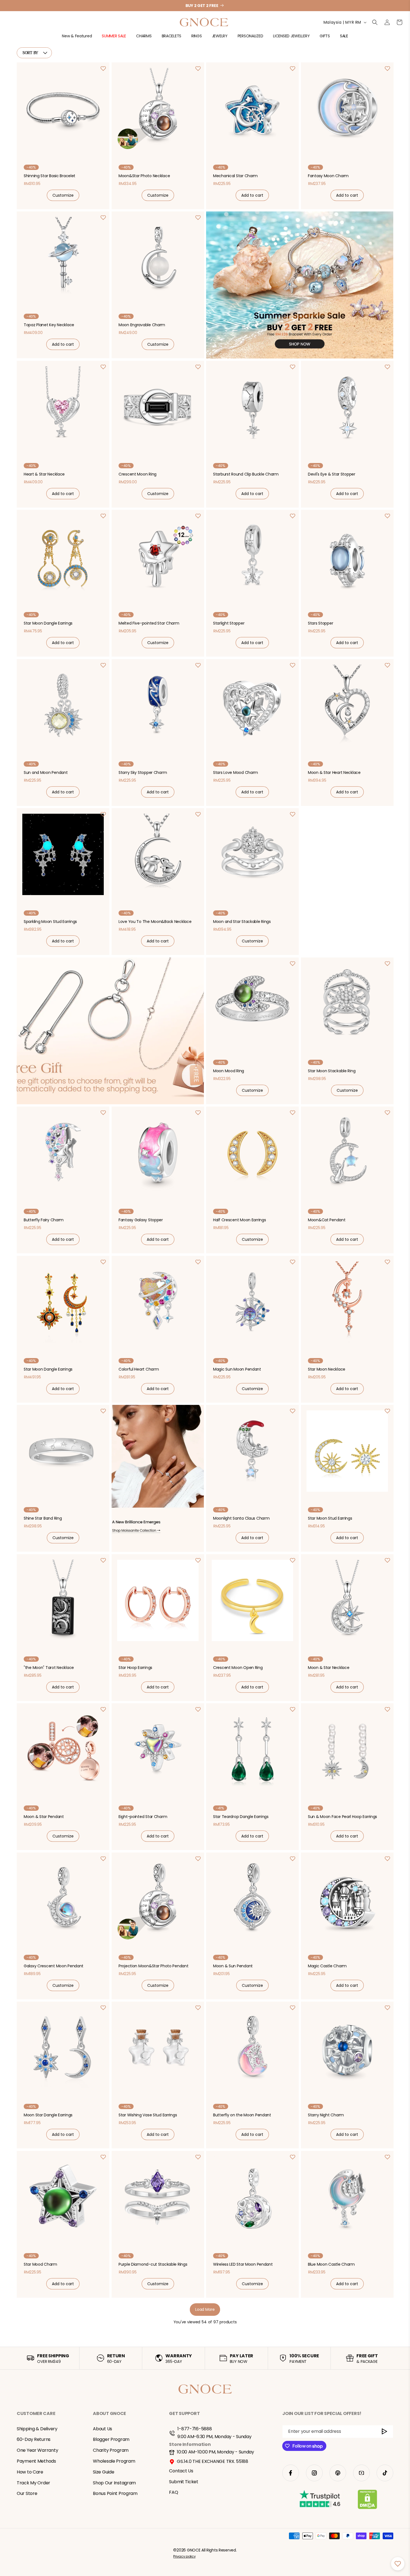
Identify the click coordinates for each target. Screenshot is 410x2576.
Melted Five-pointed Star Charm (149, 623)
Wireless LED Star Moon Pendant (243, 2264)
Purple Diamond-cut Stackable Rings (153, 2264)
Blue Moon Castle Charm (331, 2264)
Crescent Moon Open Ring (238, 1667)
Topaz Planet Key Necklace (49, 325)
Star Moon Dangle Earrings (48, 623)
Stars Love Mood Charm (236, 772)
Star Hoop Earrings (135, 1667)
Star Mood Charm (40, 2264)
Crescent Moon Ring (138, 474)
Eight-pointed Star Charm (143, 1817)
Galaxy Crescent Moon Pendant (54, 1966)
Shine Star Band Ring (43, 1518)
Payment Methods (36, 2461)
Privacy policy (184, 2556)
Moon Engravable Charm (142, 325)
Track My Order (33, 2483)
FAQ (173, 2493)
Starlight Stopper (229, 623)
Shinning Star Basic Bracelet (50, 176)
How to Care (30, 2472)
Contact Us (181, 2471)
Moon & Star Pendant (44, 1817)
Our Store (27, 2494)
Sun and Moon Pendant (46, 772)
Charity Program (111, 2450)
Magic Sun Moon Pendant (237, 1369)
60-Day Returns (34, 2440)
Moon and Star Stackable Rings (242, 922)
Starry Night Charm (326, 2115)
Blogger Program (111, 2440)
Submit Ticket (184, 2482)
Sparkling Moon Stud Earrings (50, 922)
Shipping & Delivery (37, 2429)
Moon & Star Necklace (329, 1667)
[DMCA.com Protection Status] (367, 2501)
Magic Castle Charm (327, 1966)
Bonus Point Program (115, 2494)
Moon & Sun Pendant (233, 1966)
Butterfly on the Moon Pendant (242, 2115)
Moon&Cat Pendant (327, 1220)
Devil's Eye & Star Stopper (332, 474)
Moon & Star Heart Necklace (334, 772)
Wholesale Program (114, 2461)
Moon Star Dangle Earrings (48, 2115)
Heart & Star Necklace (44, 474)
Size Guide (103, 2472)
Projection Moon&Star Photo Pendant (153, 1966)
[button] (77, 38)
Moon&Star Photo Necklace (144, 176)
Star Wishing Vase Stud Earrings (148, 2115)
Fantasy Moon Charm (328, 176)
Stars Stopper (320, 623)
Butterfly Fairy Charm (44, 1220)
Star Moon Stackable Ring (332, 1071)
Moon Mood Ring (229, 1071)
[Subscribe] (385, 2432)
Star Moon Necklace (327, 1369)
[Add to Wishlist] (103, 69)
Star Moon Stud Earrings (330, 1518)
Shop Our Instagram (114, 2483)
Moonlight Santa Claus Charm (241, 1518)
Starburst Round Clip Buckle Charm (246, 474)
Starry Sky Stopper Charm (143, 772)
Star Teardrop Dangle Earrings (241, 1817)
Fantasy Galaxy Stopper (141, 1220)
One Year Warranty (37, 2450)
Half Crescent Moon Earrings (239, 1220)
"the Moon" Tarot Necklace (49, 1667)
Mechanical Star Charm (235, 176)
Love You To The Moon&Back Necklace (155, 922)
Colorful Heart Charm (139, 1369)
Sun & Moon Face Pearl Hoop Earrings (343, 1817)
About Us (102, 2429)
